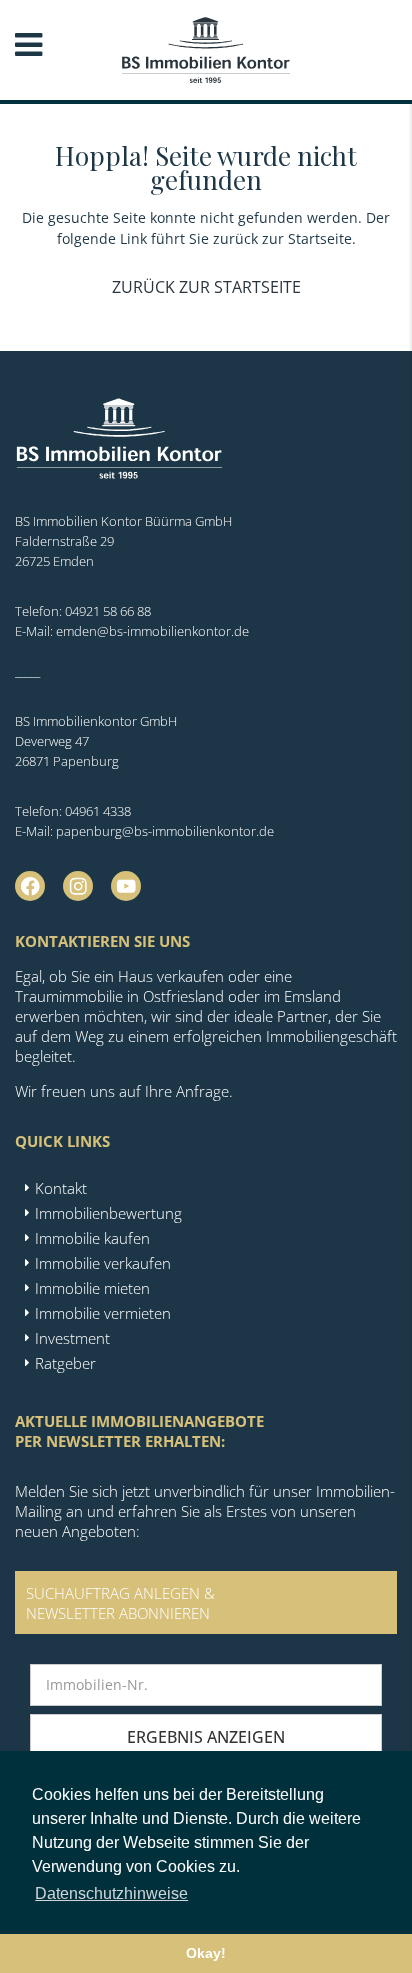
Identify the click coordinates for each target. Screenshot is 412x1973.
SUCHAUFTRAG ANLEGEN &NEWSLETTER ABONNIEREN (120, 1603)
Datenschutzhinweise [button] (111, 1893)
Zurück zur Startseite (206, 287)
